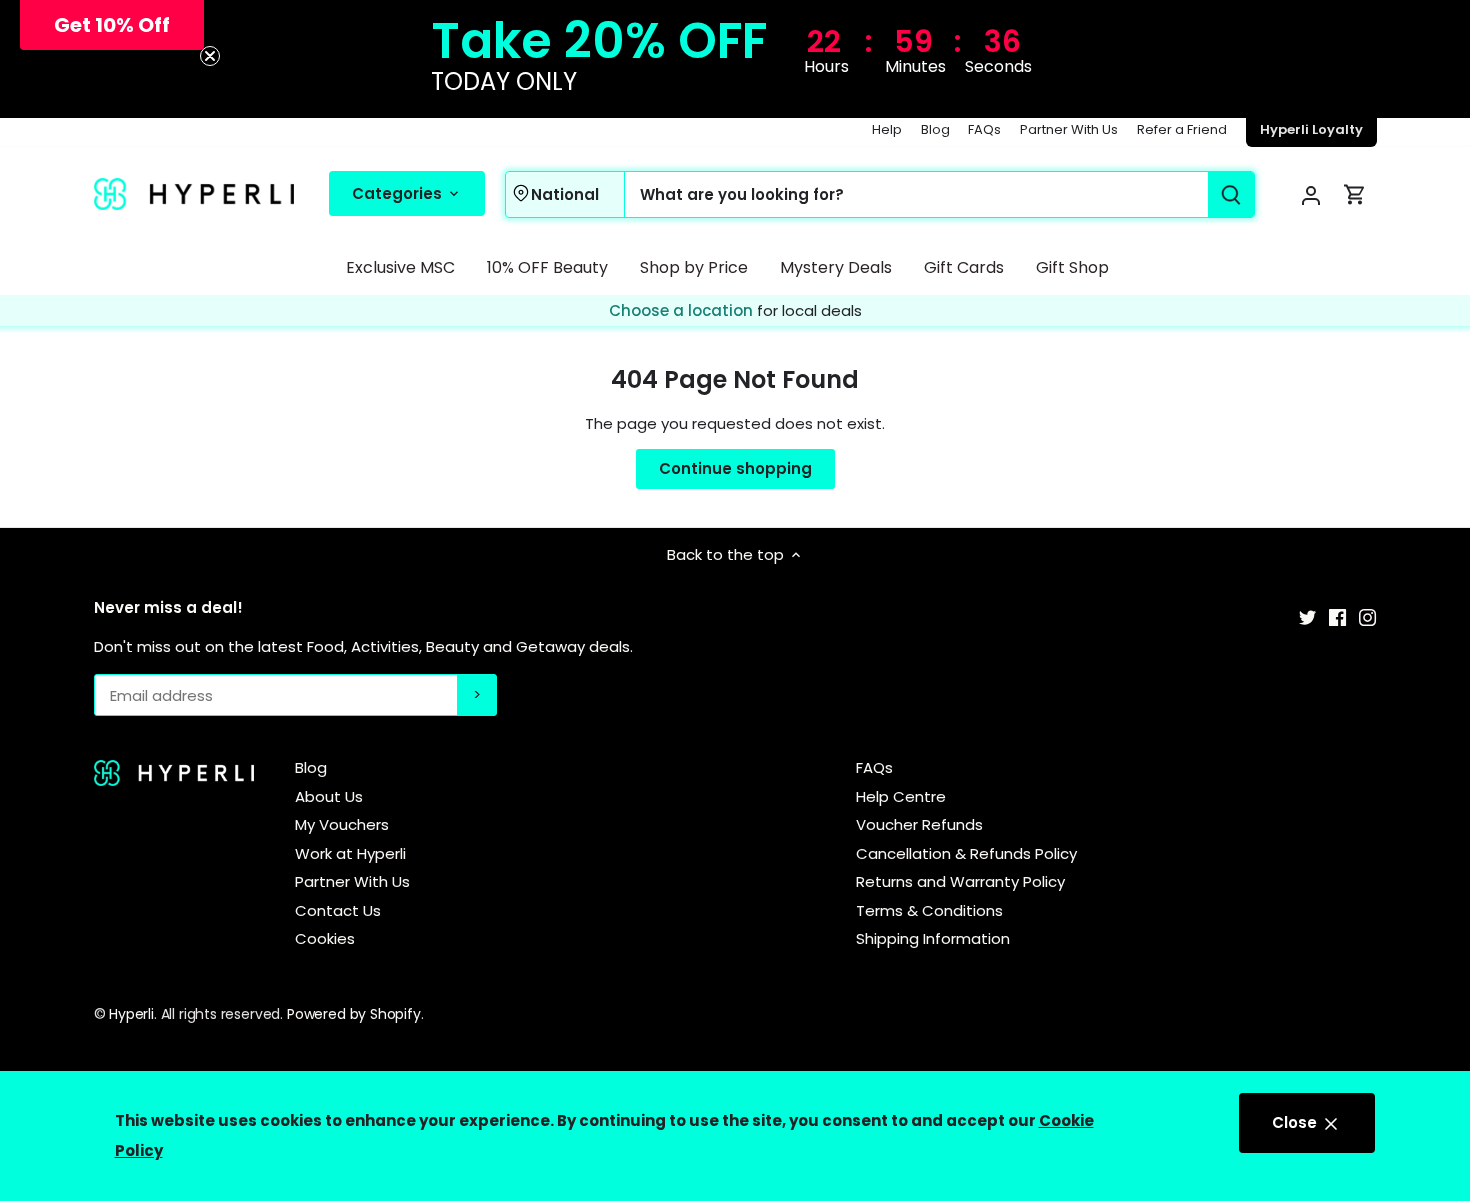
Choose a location (683, 310)
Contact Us (338, 910)
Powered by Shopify (354, 1014)
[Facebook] (1337, 615)
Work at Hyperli (350, 853)
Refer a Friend (1182, 129)
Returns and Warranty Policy (960, 881)
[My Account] (1311, 194)
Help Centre (901, 796)
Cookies (325, 938)
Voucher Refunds (919, 824)
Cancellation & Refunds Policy (966, 853)
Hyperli (131, 1014)
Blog (935, 129)
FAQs (984, 129)
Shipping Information (933, 938)
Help (887, 129)
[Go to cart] (1355, 194)
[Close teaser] (210, 56)
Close (1296, 1122)
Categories (399, 192)
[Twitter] (1307, 615)
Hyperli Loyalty (1311, 129)
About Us (329, 796)
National (564, 193)
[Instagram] (1367, 615)
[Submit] (1230, 194)
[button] (112, 25)
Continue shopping (735, 468)
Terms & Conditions (929, 910)
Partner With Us (1069, 129)
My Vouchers (342, 824)
